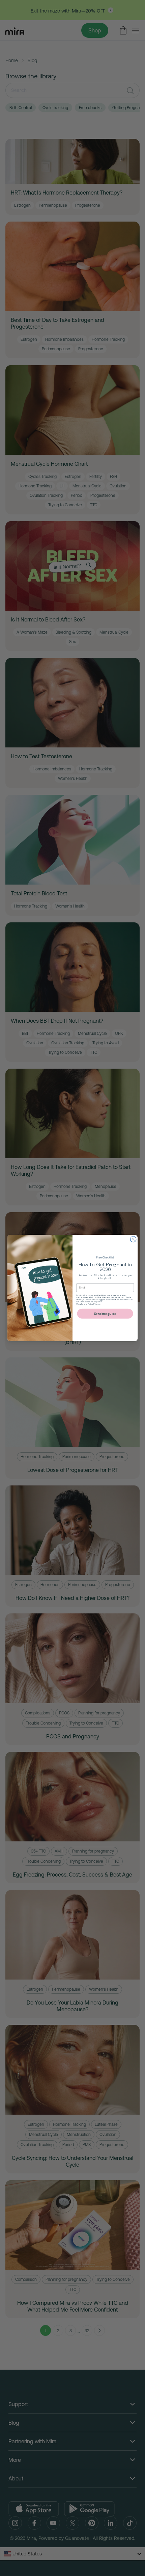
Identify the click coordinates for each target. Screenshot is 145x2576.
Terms (97, 1304)
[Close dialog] (133, 1239)
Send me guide (105, 1313)
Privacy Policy (87, 1304)
